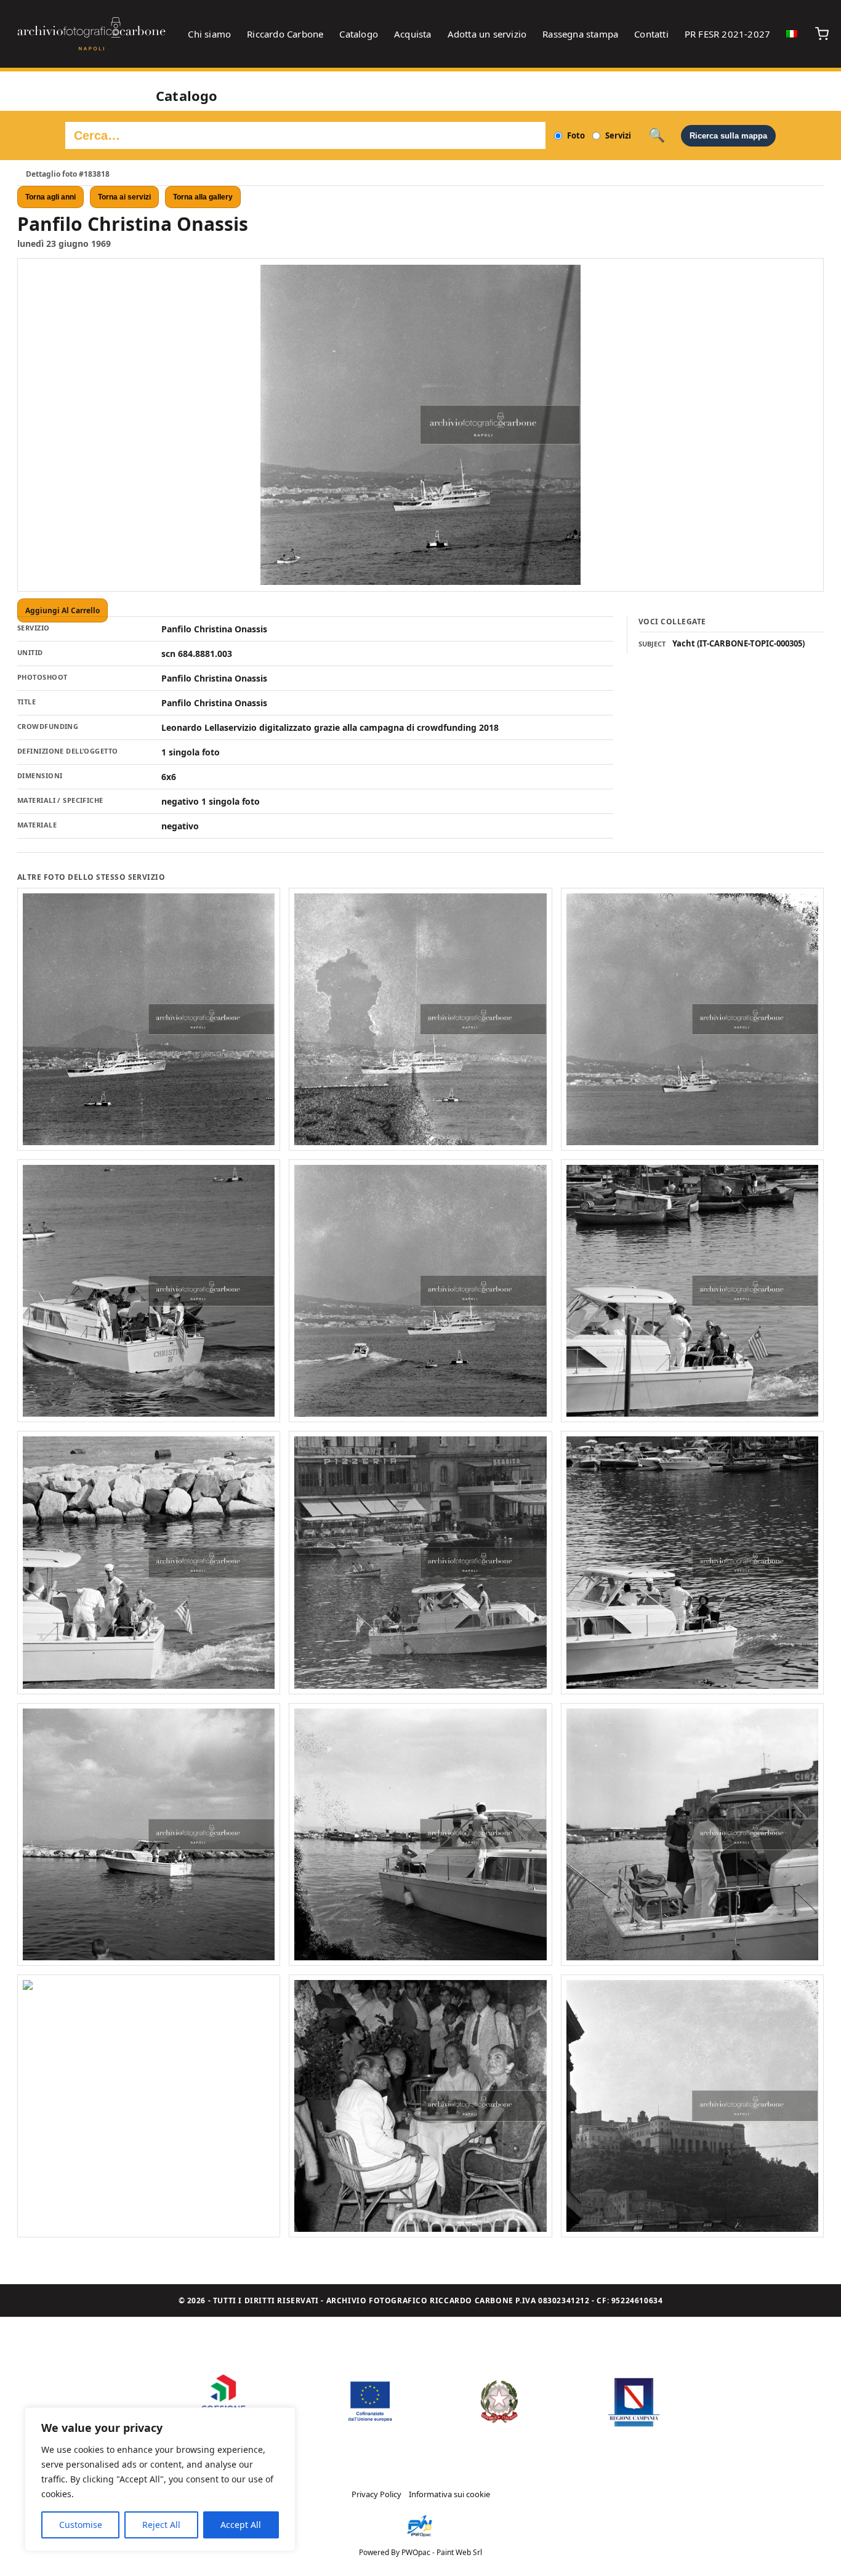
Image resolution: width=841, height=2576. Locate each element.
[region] (160, 2479)
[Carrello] (822, 34)
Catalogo (359, 34)
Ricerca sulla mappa (728, 136)
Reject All (161, 2525)
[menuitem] (792, 34)
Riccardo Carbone (285, 34)
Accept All (241, 2525)
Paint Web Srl (459, 2552)
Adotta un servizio (487, 34)
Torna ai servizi (124, 197)
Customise (81, 2525)
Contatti (651, 34)
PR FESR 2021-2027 (727, 34)
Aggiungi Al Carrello (62, 610)
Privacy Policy (376, 2494)
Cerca (657, 135)
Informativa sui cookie (449, 2494)
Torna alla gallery (203, 197)
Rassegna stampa (580, 34)
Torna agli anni (50, 197)
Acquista (413, 34)
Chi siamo (209, 34)
